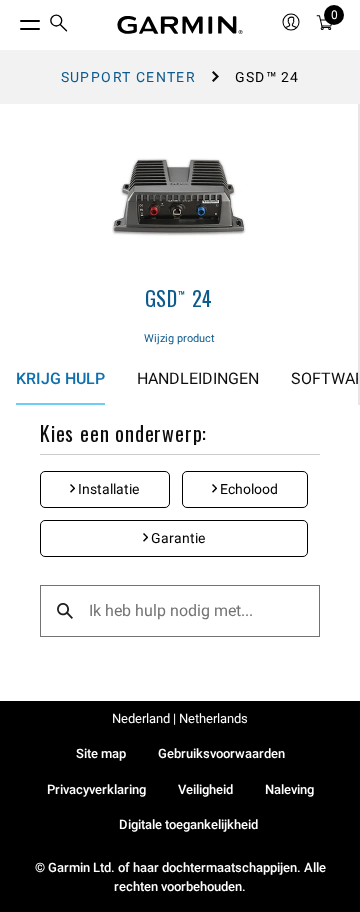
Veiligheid (205, 789)
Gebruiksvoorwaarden (221, 753)
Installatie (107, 489)
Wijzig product (179, 338)
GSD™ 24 (179, 298)
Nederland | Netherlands (180, 718)
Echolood (247, 489)
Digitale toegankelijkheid (188, 824)
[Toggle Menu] (12, 20)
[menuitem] (59, 25)
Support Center (129, 77)
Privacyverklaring (96, 789)
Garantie (176, 538)
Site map (101, 753)
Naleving (289, 789)
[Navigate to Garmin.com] (180, 25)
